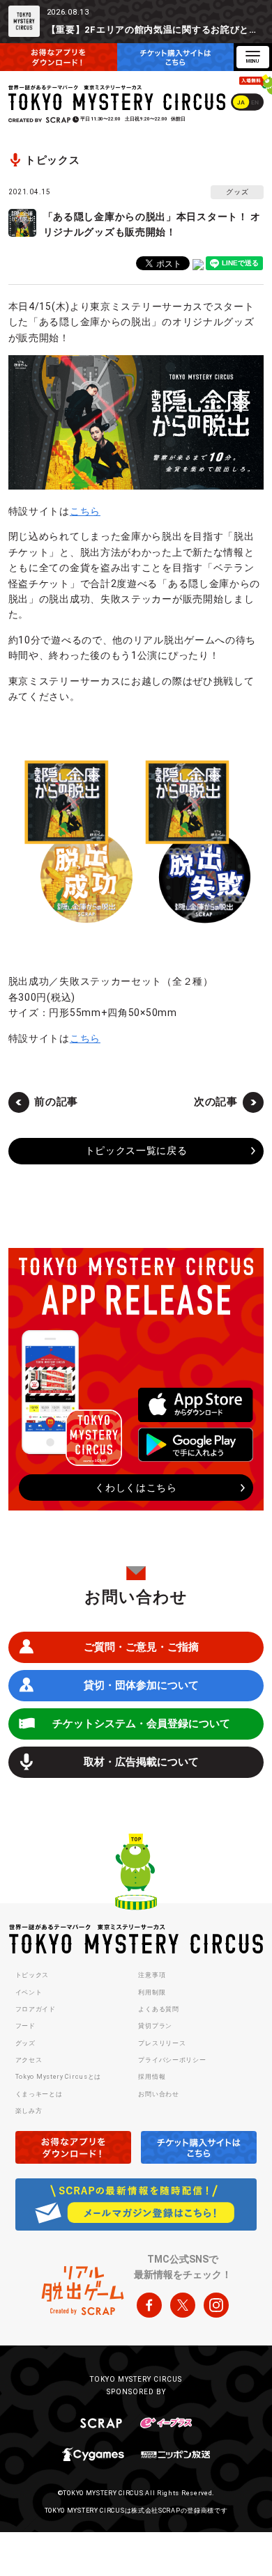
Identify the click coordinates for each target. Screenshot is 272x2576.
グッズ (25, 2043)
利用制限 (152, 1992)
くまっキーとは (39, 2094)
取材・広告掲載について (141, 1762)
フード (25, 2026)
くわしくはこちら (136, 1488)
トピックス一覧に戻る (136, 1150)
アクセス (29, 2060)
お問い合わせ (158, 2094)
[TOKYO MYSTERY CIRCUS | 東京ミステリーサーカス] (118, 98)
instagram (216, 2305)
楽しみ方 (29, 2111)
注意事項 (152, 1975)
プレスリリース (162, 2043)
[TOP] (136, 1874)
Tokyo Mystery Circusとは (58, 2077)
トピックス (32, 1975)
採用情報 (152, 2077)
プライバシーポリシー (172, 2060)
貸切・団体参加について (141, 1685)
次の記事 (216, 1102)
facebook (149, 2305)
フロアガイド (36, 2009)
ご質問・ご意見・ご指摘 (141, 1647)
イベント (29, 1992)
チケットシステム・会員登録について (141, 1724)
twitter (183, 2305)
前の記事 (56, 1102)
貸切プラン (155, 2026)
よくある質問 (158, 2009)
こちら (85, 511)
